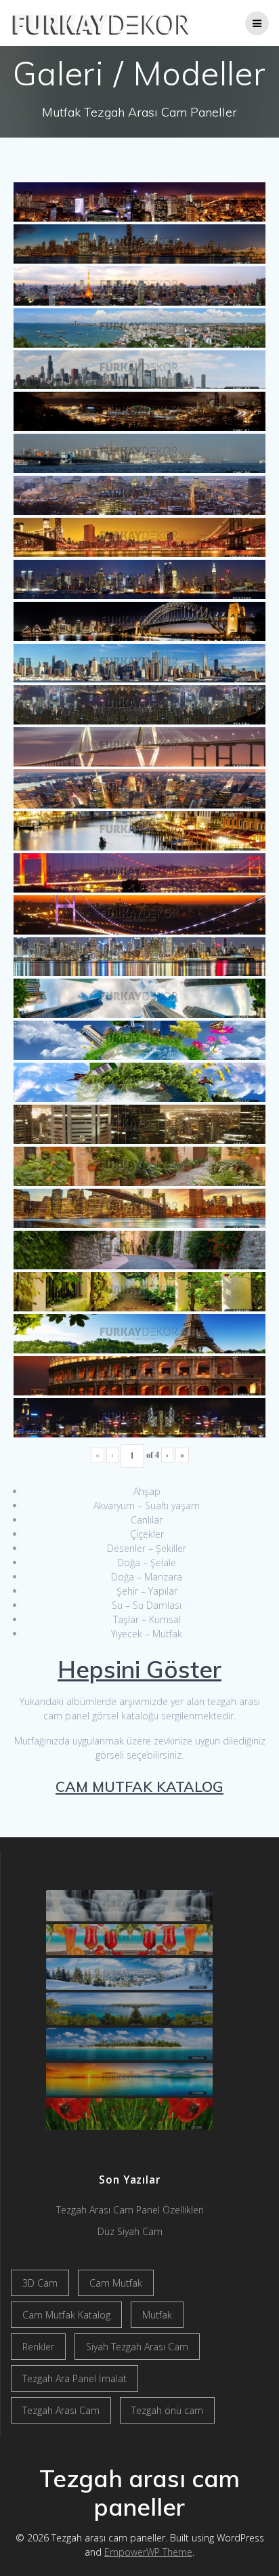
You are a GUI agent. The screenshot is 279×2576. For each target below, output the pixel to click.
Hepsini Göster (139, 1669)
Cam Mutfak (116, 2283)
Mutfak (157, 2315)
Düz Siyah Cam (130, 2231)
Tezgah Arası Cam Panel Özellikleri (130, 2210)
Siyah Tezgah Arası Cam (137, 2347)
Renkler (38, 2347)
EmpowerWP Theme (148, 2552)
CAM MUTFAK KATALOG (139, 1786)
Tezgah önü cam (167, 2410)
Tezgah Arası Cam (61, 2410)
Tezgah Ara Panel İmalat (74, 2378)
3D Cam (40, 2283)
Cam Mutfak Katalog (66, 2315)
